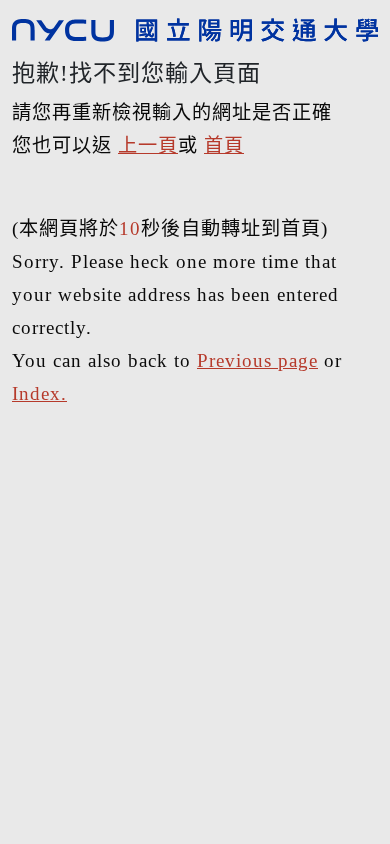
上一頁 (148, 145)
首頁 (224, 145)
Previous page (257, 360)
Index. (39, 393)
